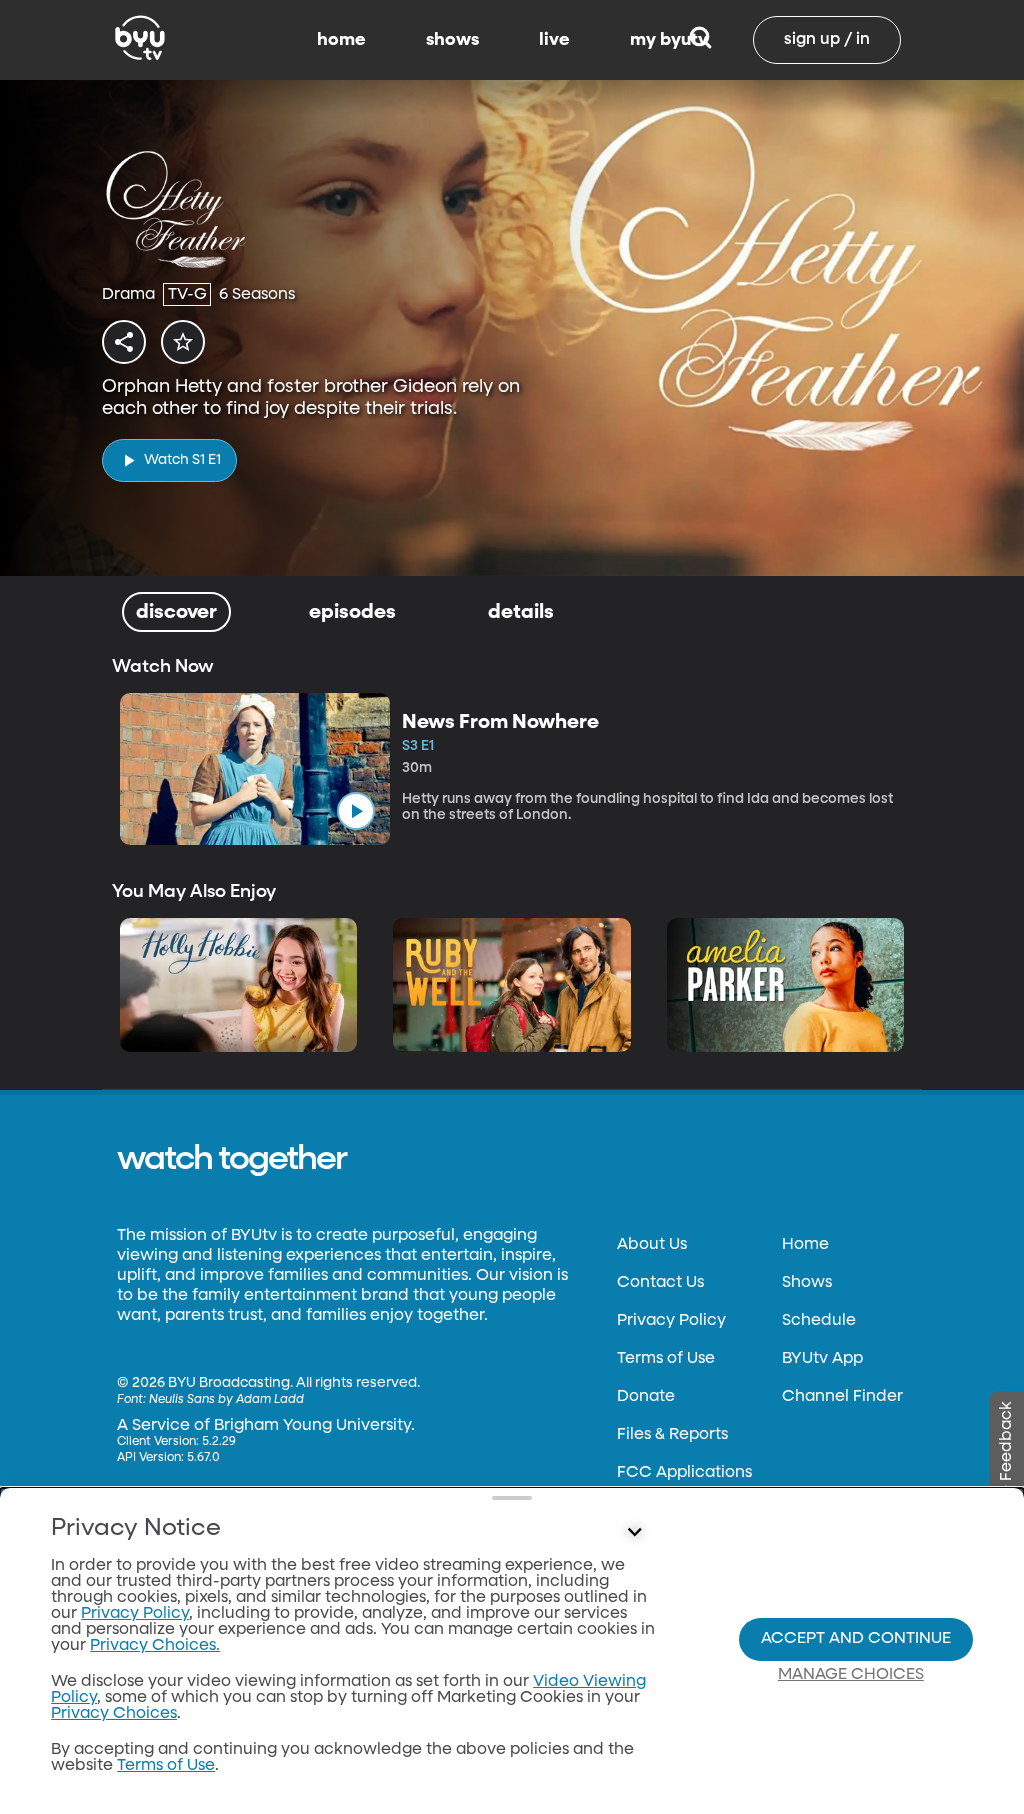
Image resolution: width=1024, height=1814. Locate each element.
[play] (356, 811)
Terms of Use (666, 1359)
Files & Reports (672, 1435)
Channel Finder (842, 1397)
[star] (183, 342)
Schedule (819, 1321)
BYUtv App (822, 1359)
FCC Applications (684, 1473)
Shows (807, 1283)
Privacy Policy (671, 1321)
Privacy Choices (114, 1714)
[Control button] (634, 1533)
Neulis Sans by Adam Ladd (226, 1400)
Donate (646, 1397)
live (554, 40)
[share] (124, 342)
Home (805, 1245)
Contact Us (660, 1283)
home (341, 40)
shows (452, 40)
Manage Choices (851, 1675)
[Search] (700, 40)
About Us (652, 1245)
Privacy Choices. (155, 1646)
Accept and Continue (856, 1639)
